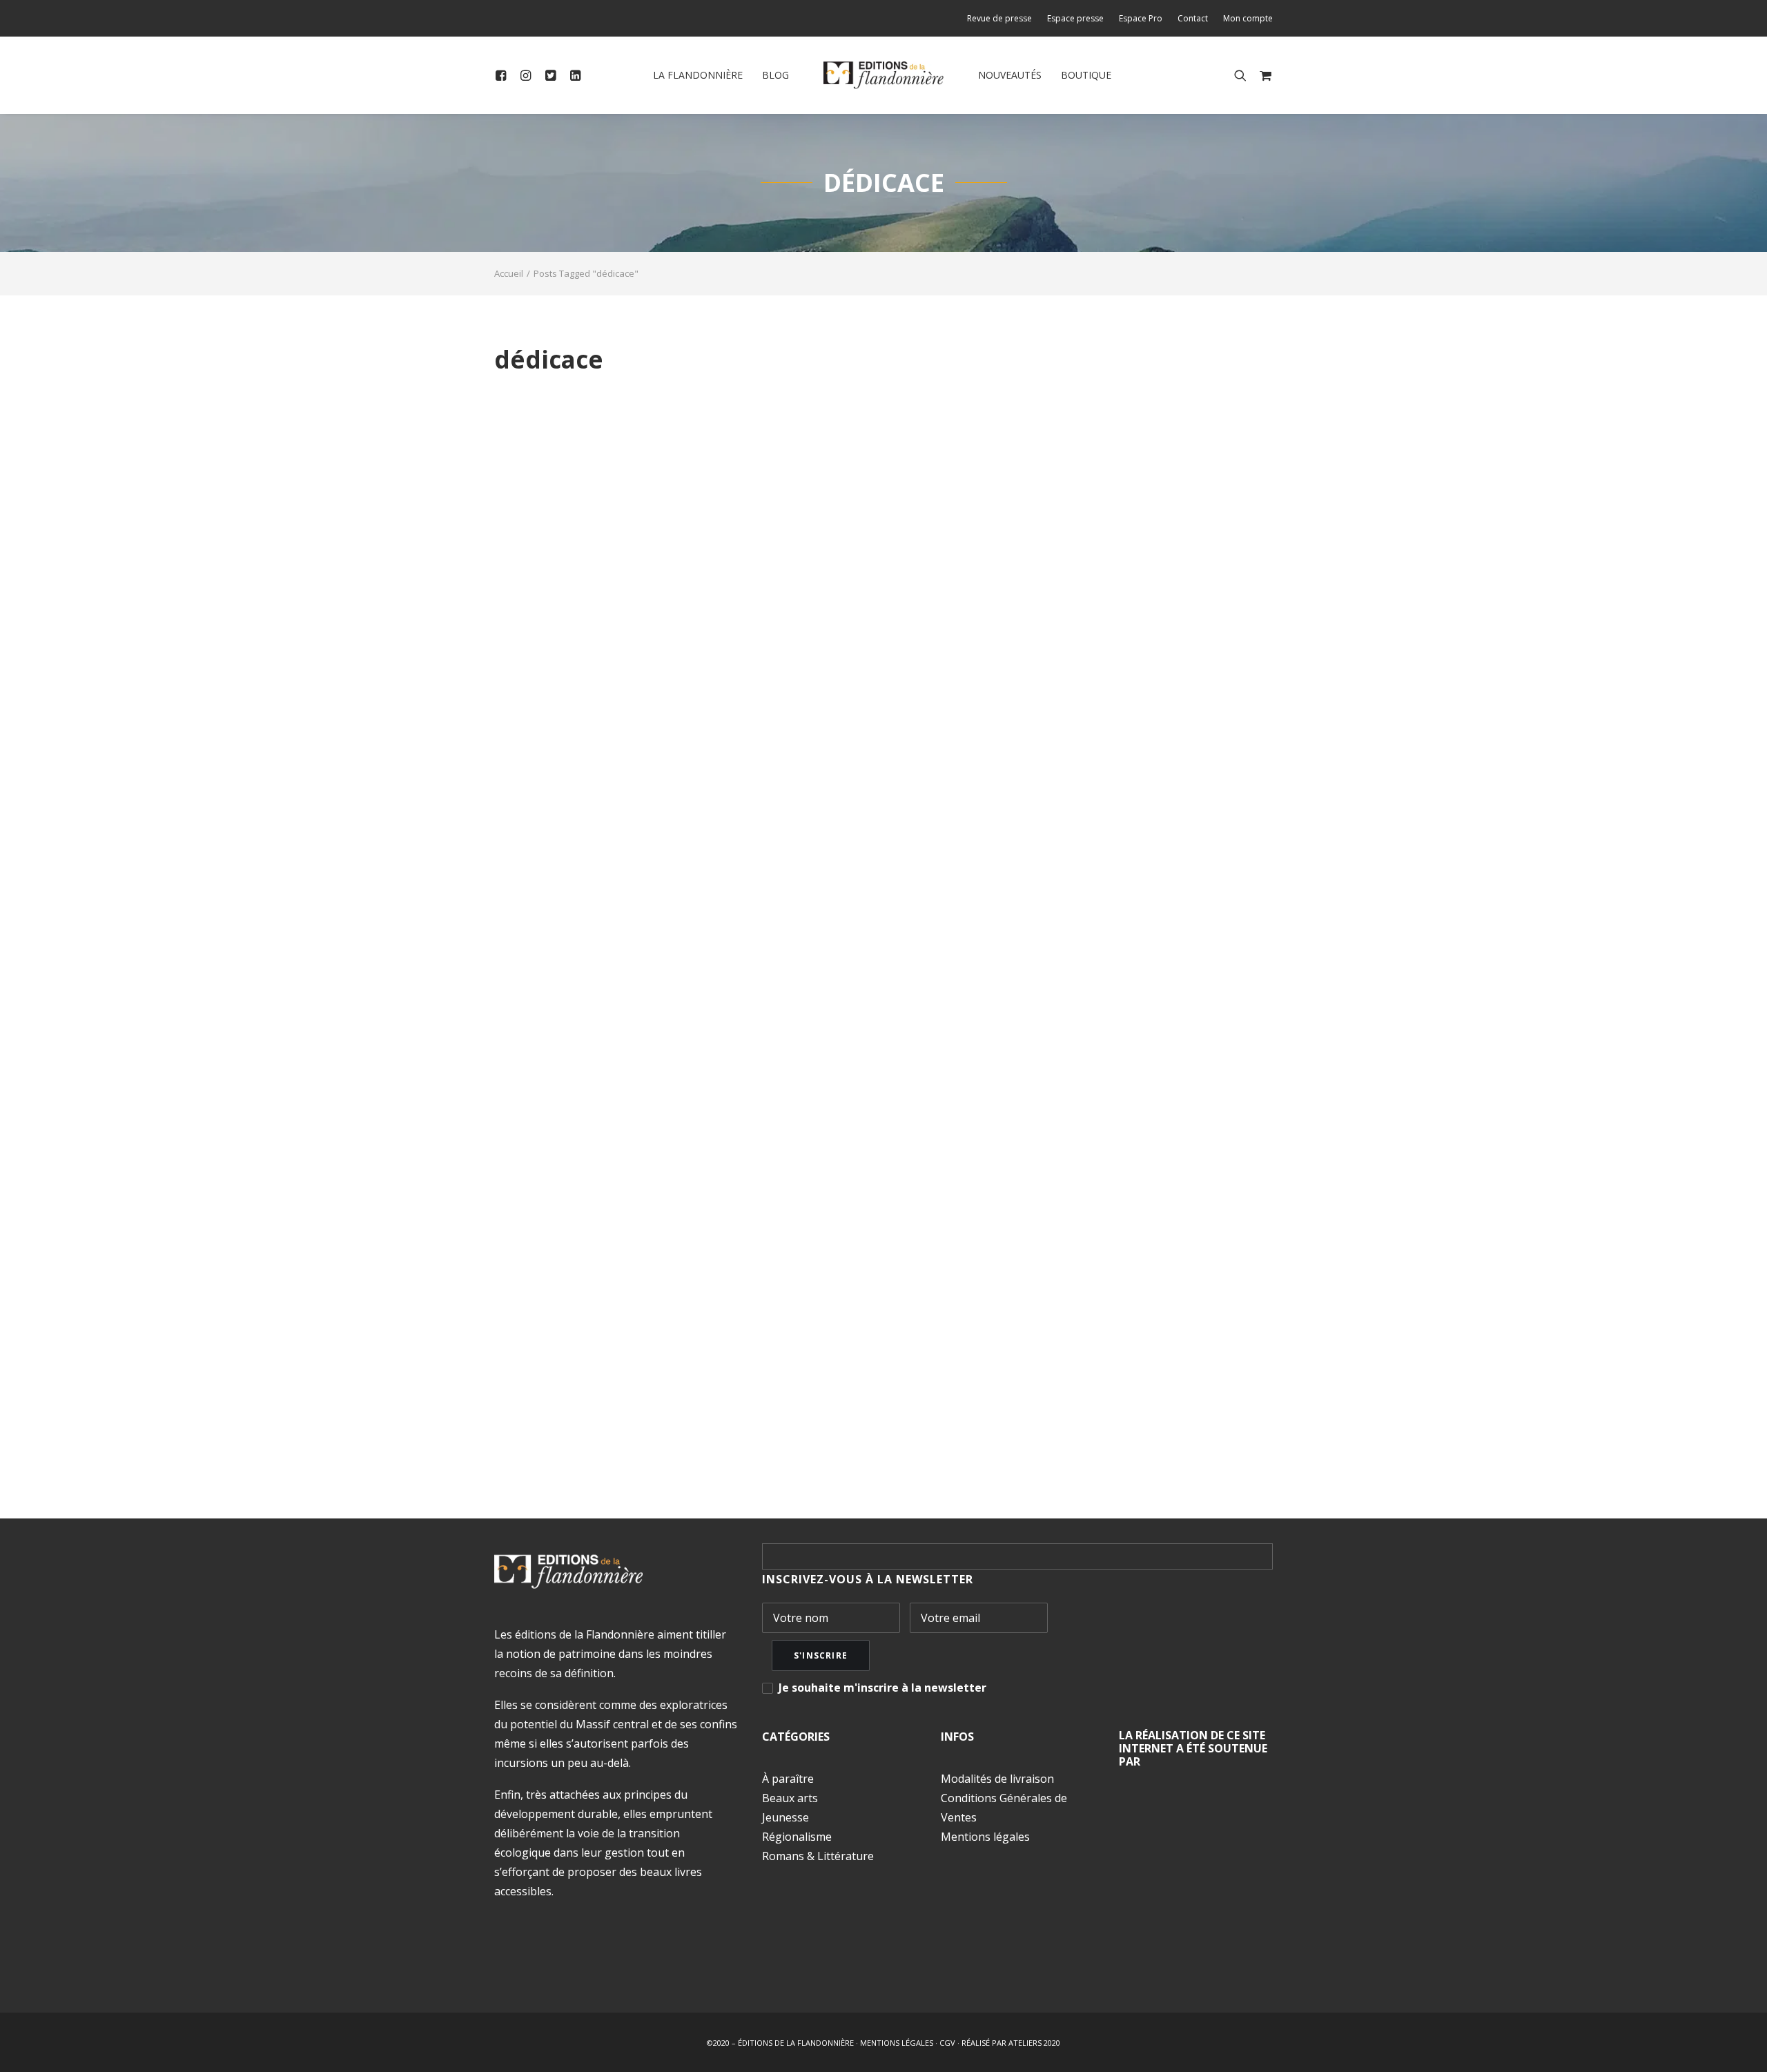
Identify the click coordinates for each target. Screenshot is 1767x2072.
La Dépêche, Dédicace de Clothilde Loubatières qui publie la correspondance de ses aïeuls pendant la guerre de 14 (862, 417)
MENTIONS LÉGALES (897, 2043)
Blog (775, 75)
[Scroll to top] (1740, 2044)
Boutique (1086, 75)
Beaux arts (790, 1798)
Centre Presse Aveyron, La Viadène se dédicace (699, 1362)
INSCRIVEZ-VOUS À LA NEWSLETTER (868, 1579)
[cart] (1263, 75)
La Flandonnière (698, 75)
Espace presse (1075, 18)
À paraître (788, 1779)
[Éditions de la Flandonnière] (884, 75)
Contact (1193, 18)
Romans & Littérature (818, 1856)
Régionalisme (797, 1837)
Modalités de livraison (997, 1779)
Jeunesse (785, 1817)
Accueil (509, 273)
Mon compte (1248, 18)
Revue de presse (999, 18)
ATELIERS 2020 (1034, 2043)
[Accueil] (568, 1572)
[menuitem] (1003, 18)
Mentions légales (985, 1837)
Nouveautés (1010, 75)
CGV (947, 2043)
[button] (504, 75)
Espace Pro (1141, 18)
